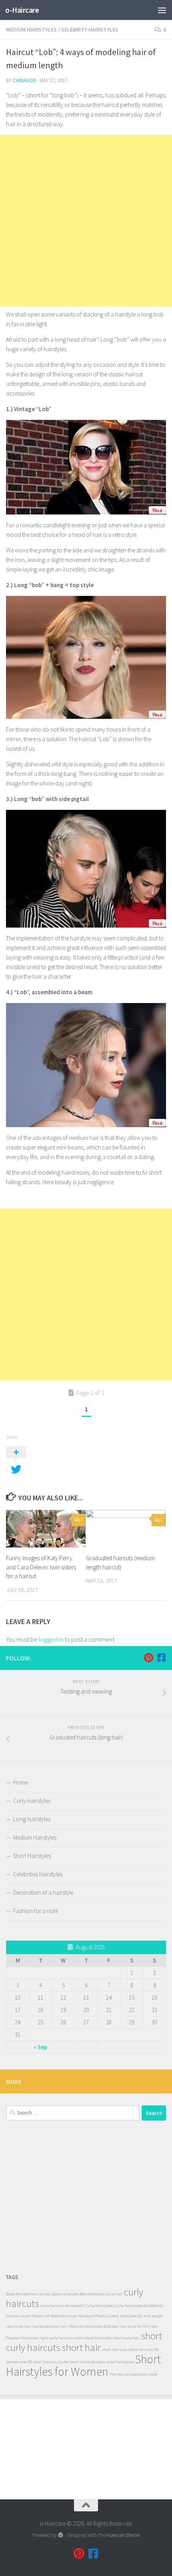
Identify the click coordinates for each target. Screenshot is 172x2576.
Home (20, 1782)
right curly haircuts (56, 2338)
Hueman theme (123, 2535)
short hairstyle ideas (87, 2362)
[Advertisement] (86, 221)
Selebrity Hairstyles (90, 30)
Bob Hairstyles (92, 2294)
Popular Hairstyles (22, 2338)
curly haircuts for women (62, 2306)
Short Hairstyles (32, 1856)
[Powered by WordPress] (61, 2535)
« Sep (40, 2047)
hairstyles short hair (50, 2326)
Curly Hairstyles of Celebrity (139, 2306)
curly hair (114, 2294)
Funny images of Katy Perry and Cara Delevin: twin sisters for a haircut (41, 1567)
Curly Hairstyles (32, 1801)
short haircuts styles (51, 2362)
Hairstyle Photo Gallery (98, 2316)
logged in (51, 1639)
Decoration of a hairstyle (43, 1892)
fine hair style (18, 2316)
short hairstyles (120, 2362)
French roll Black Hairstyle (54, 2316)
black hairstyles (65, 2294)
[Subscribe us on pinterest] (148, 1658)
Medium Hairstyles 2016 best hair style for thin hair (114, 2326)
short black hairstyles (93, 2338)
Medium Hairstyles (31, 30)
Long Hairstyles (32, 1819)
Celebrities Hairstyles (38, 1874)
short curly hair (126, 2338)
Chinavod (24, 80)
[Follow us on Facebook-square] (161, 1658)
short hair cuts (115, 2349)
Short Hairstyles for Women (84, 2365)
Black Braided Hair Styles (28, 2294)
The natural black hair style (133, 2374)
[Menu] (162, 10)
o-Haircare (22, 10)
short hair (81, 2347)
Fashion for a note (36, 1911)
